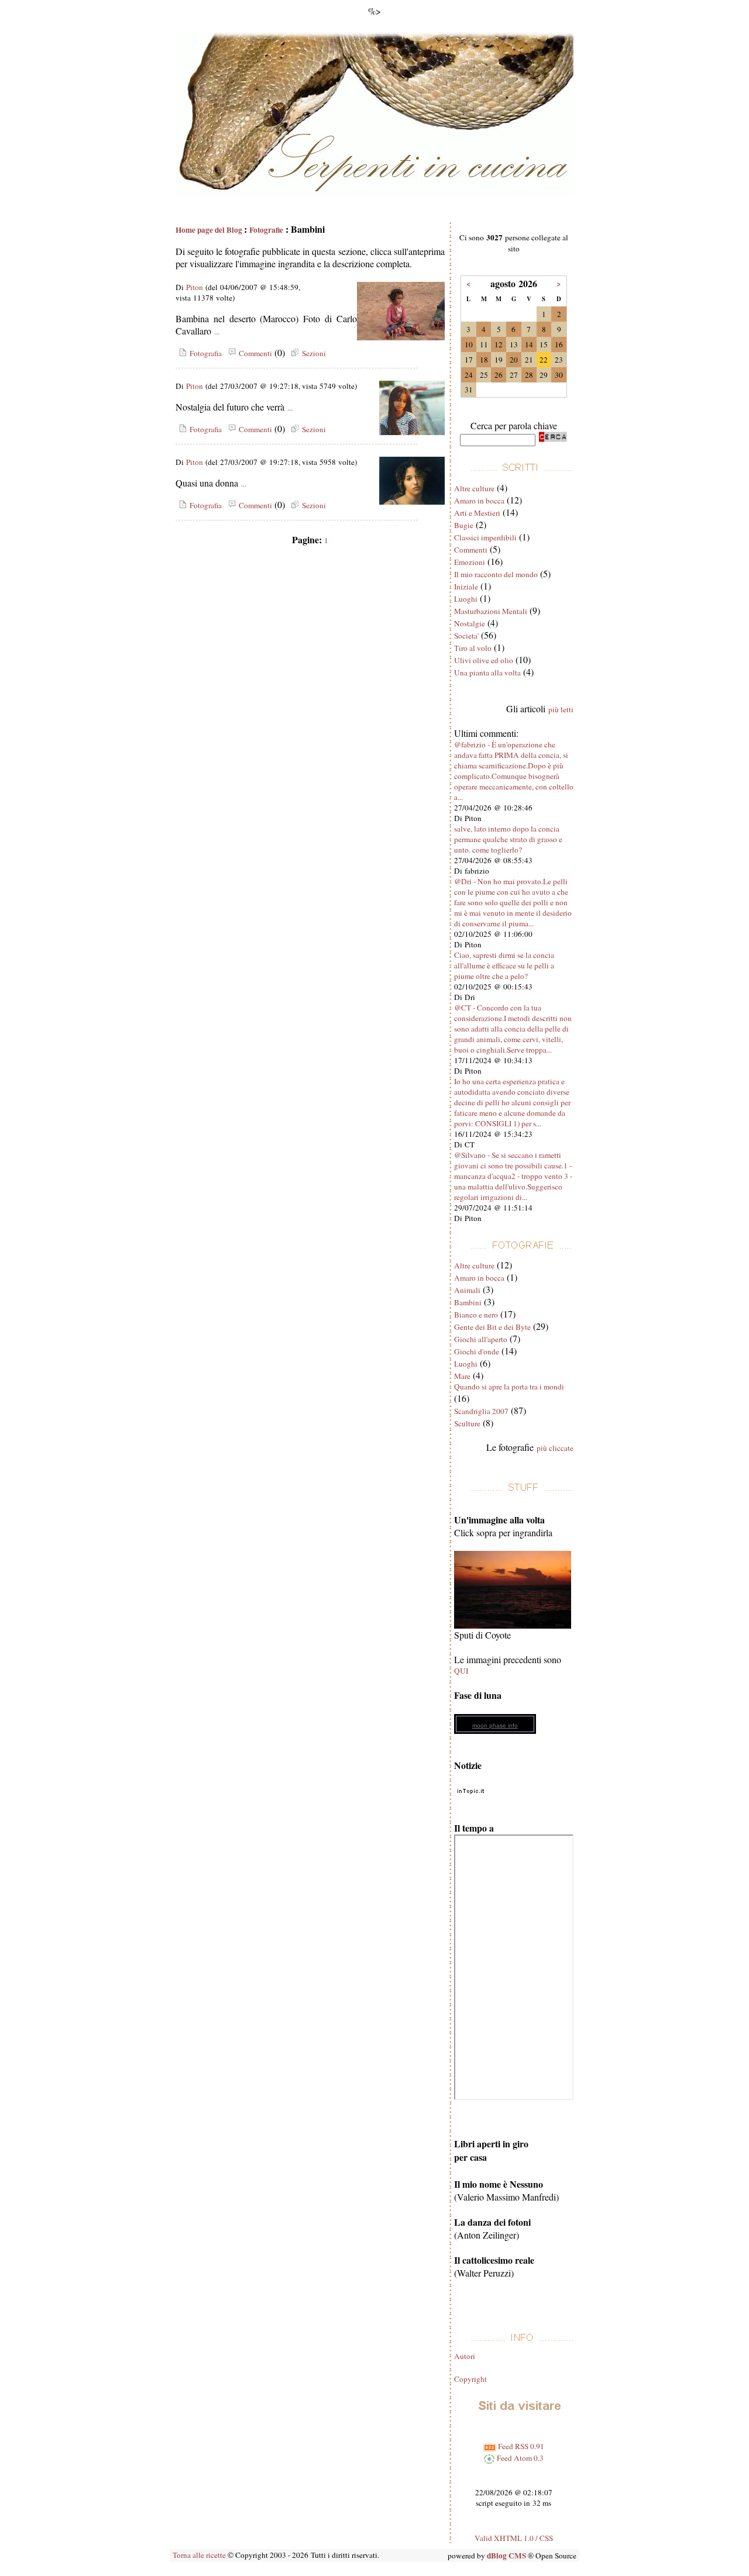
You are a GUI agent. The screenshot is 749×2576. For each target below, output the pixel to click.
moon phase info (495, 1725)
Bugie (464, 525)
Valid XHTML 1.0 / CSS (514, 2538)
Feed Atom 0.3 (519, 2458)
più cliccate (555, 1448)
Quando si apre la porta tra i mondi (509, 1387)
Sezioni (313, 353)
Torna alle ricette (199, 2555)
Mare (462, 1376)
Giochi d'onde (477, 1351)
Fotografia (205, 353)
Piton (195, 287)
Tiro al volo (473, 648)
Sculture (467, 1423)
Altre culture (474, 488)
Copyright (470, 2379)
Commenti (254, 353)
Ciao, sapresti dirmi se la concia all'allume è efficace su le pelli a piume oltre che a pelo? (504, 965)
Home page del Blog (210, 230)
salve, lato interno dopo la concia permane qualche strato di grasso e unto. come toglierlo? (508, 839)
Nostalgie (470, 623)
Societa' (466, 636)
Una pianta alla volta (487, 673)
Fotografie (266, 230)
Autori (465, 2356)
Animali (467, 1290)
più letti (561, 709)
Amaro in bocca (479, 501)
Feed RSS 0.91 (520, 2446)
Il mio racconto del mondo (496, 574)
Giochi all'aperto (481, 1339)
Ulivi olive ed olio (484, 660)
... (217, 332)
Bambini (468, 1302)
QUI (461, 1671)
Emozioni (470, 562)
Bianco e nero (476, 1315)
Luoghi (466, 599)
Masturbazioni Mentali (491, 611)
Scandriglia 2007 (481, 1411)
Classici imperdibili (485, 537)
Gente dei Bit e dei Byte (492, 1327)
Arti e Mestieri (477, 513)
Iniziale (466, 587)
